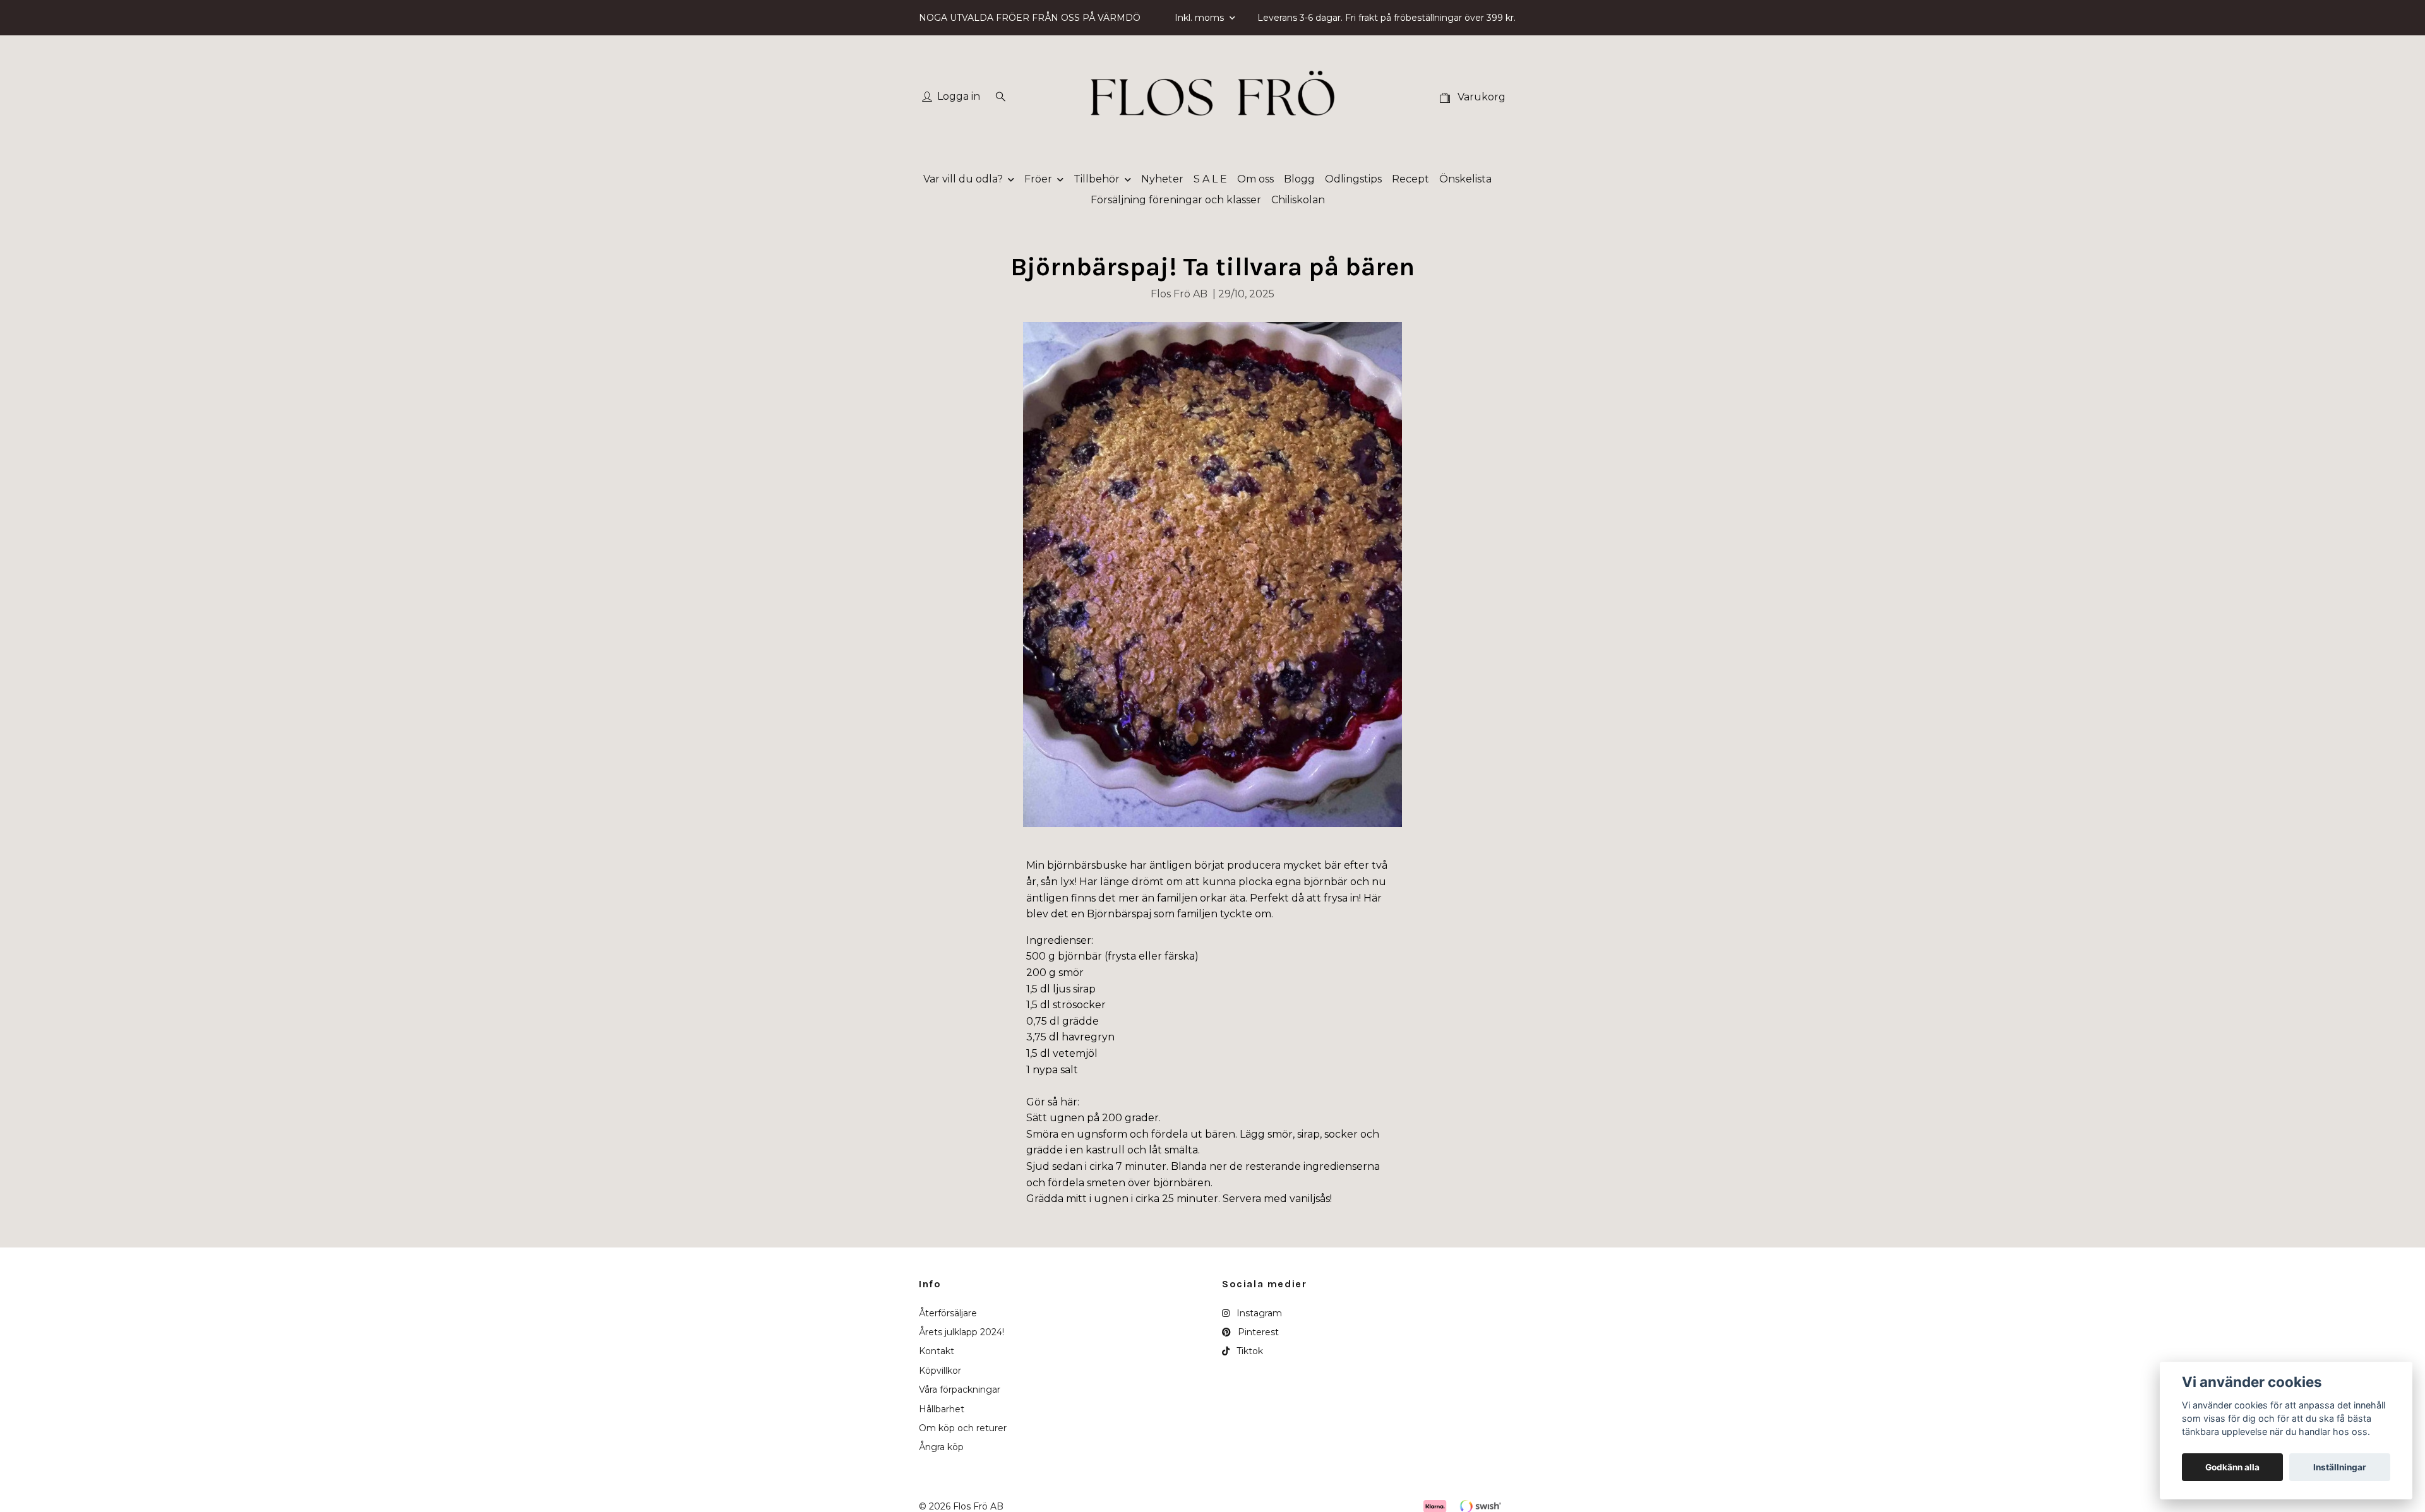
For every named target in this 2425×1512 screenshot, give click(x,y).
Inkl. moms (1201, 18)
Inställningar (2340, 1467)
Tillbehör (1097, 179)
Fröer (1038, 179)
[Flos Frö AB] (1212, 97)
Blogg (1299, 179)
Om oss (1255, 179)
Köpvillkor (940, 1371)
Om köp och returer (963, 1428)
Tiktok (1248, 1351)
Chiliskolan (1298, 200)
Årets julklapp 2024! (961, 1332)
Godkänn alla (2232, 1467)
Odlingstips (1353, 179)
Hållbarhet (942, 1409)
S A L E (1210, 179)
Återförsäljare (948, 1313)
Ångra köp (941, 1447)
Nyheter (1162, 179)
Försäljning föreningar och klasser (1176, 200)
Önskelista (1465, 179)
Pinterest (1257, 1332)
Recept (1410, 179)
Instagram (1258, 1313)
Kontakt (937, 1351)
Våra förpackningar (960, 1390)
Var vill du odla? (963, 179)
